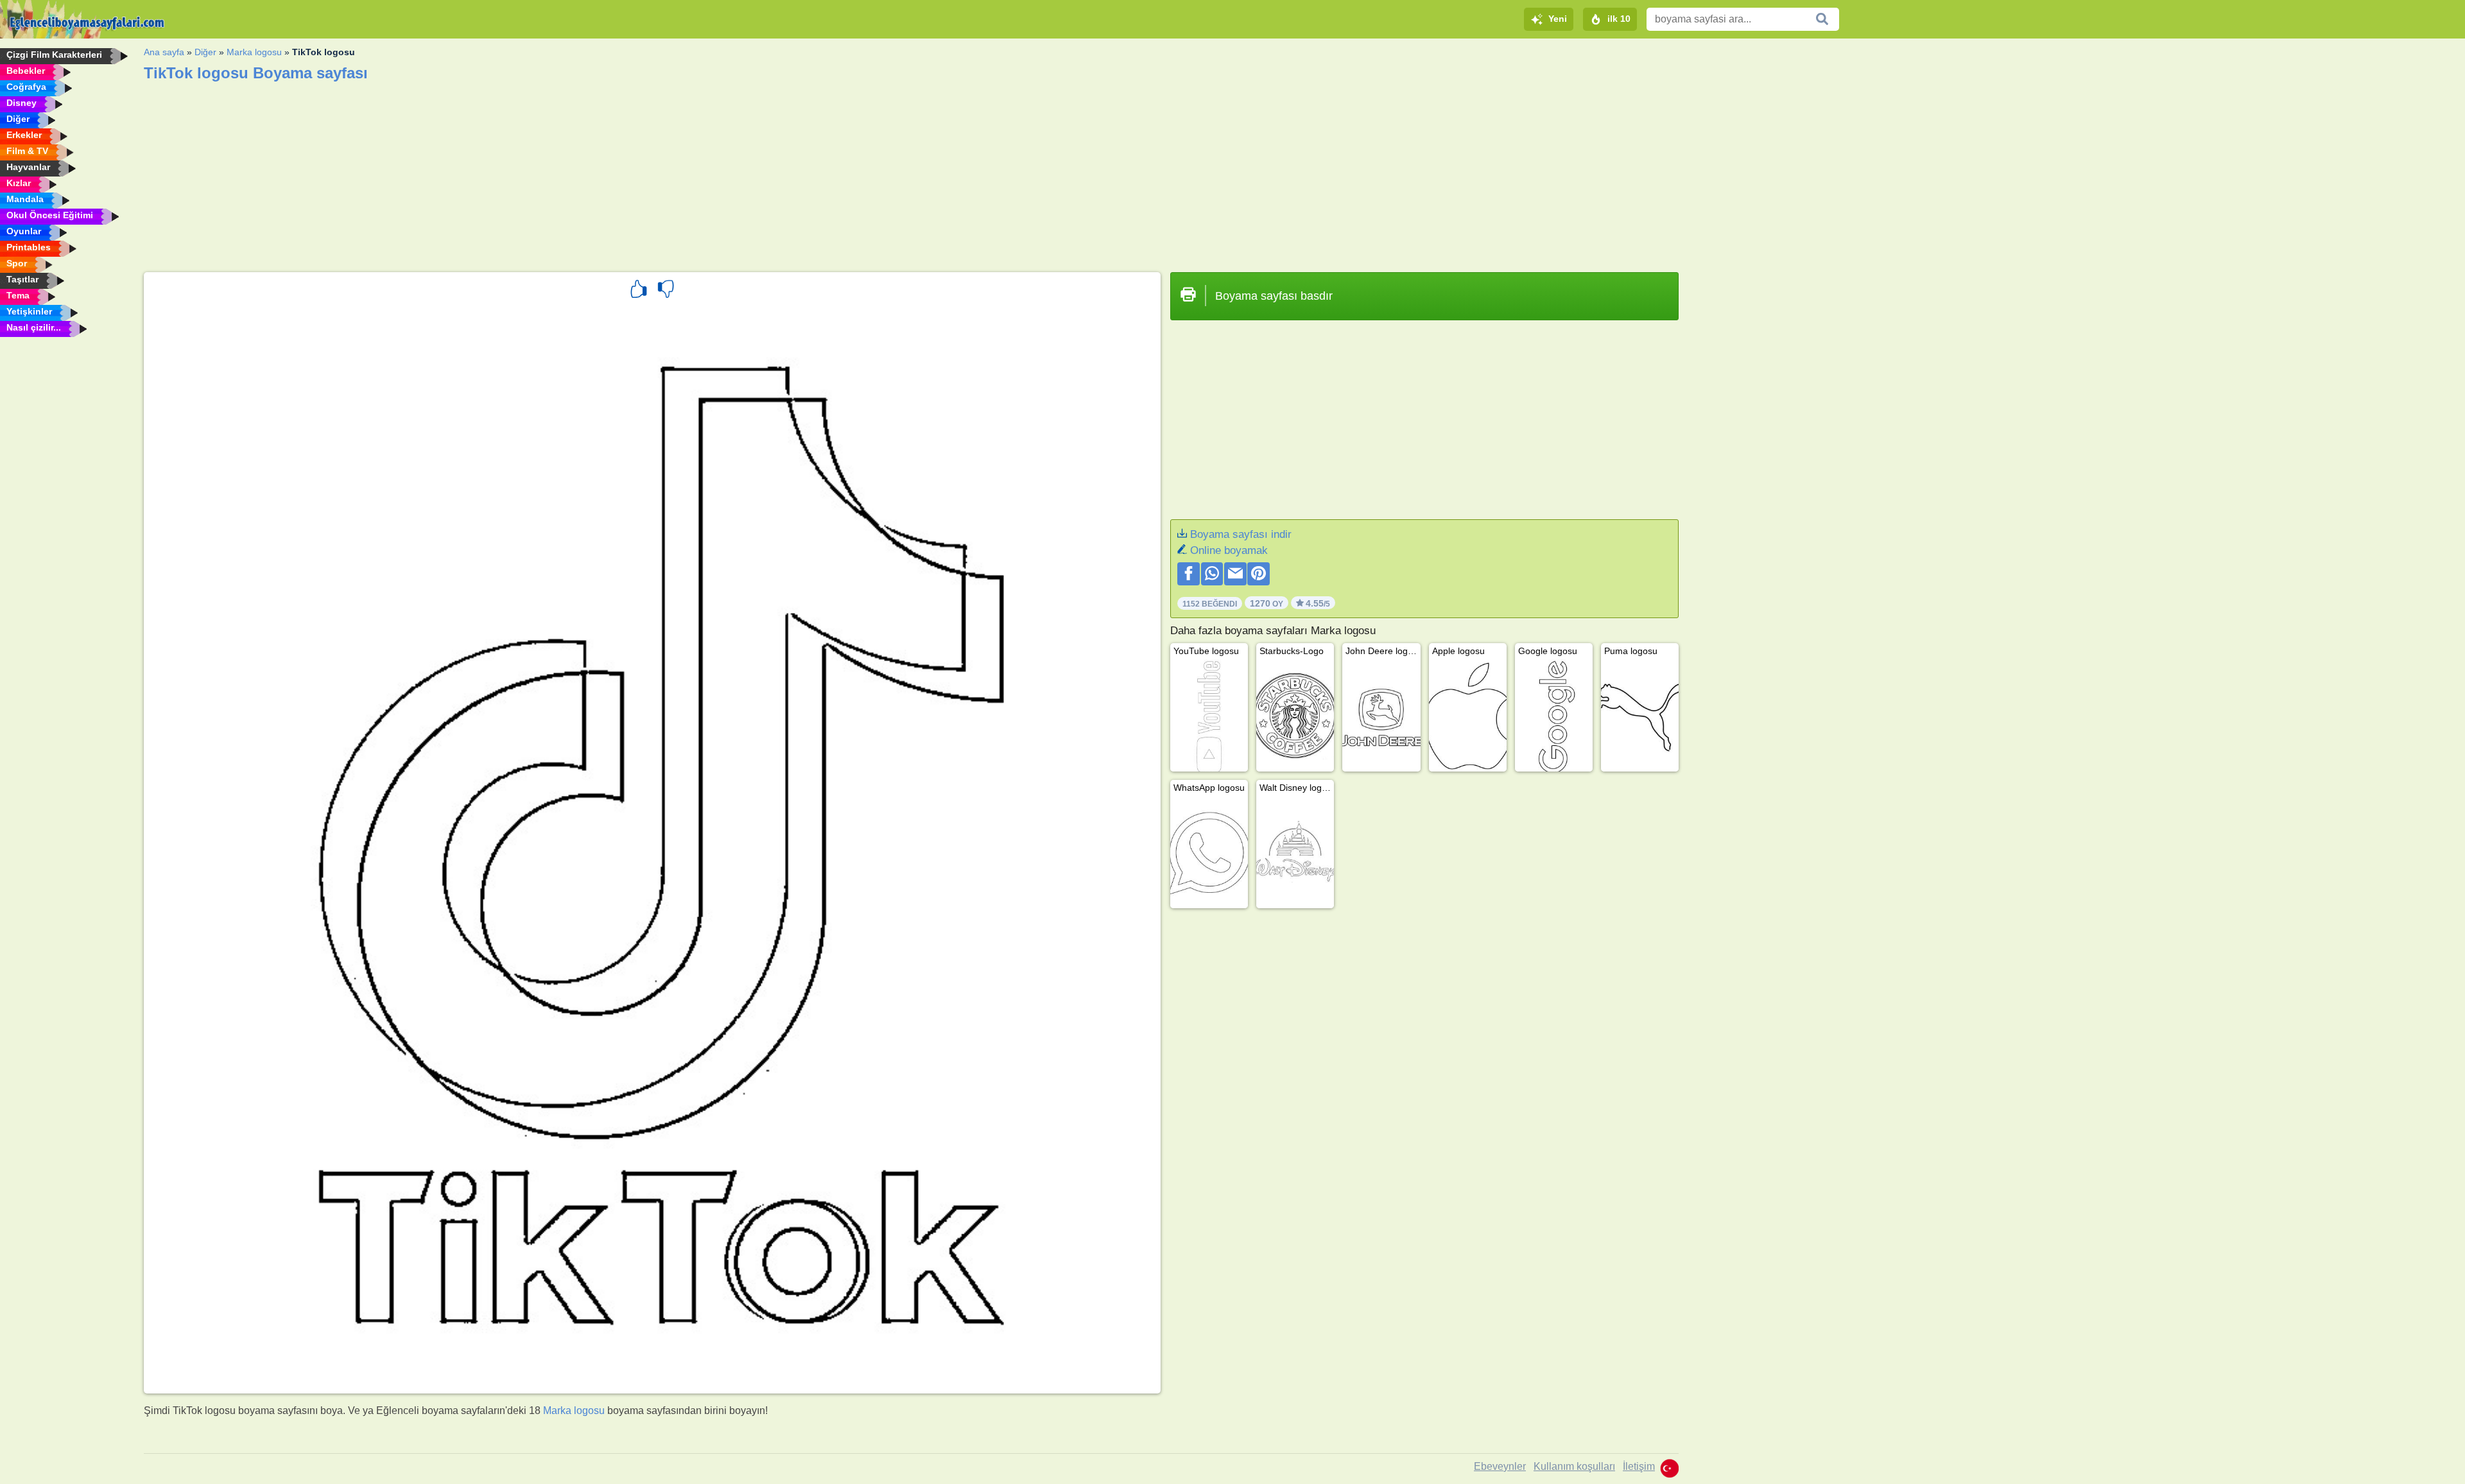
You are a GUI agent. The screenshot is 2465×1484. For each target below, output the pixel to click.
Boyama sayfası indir (1241, 534)
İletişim (1639, 1466)
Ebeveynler (1500, 1466)
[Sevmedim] (666, 291)
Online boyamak (1229, 550)
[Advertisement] (529, 173)
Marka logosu (254, 52)
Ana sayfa (164, 52)
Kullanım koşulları (1574, 1466)
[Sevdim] (639, 291)
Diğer (205, 52)
